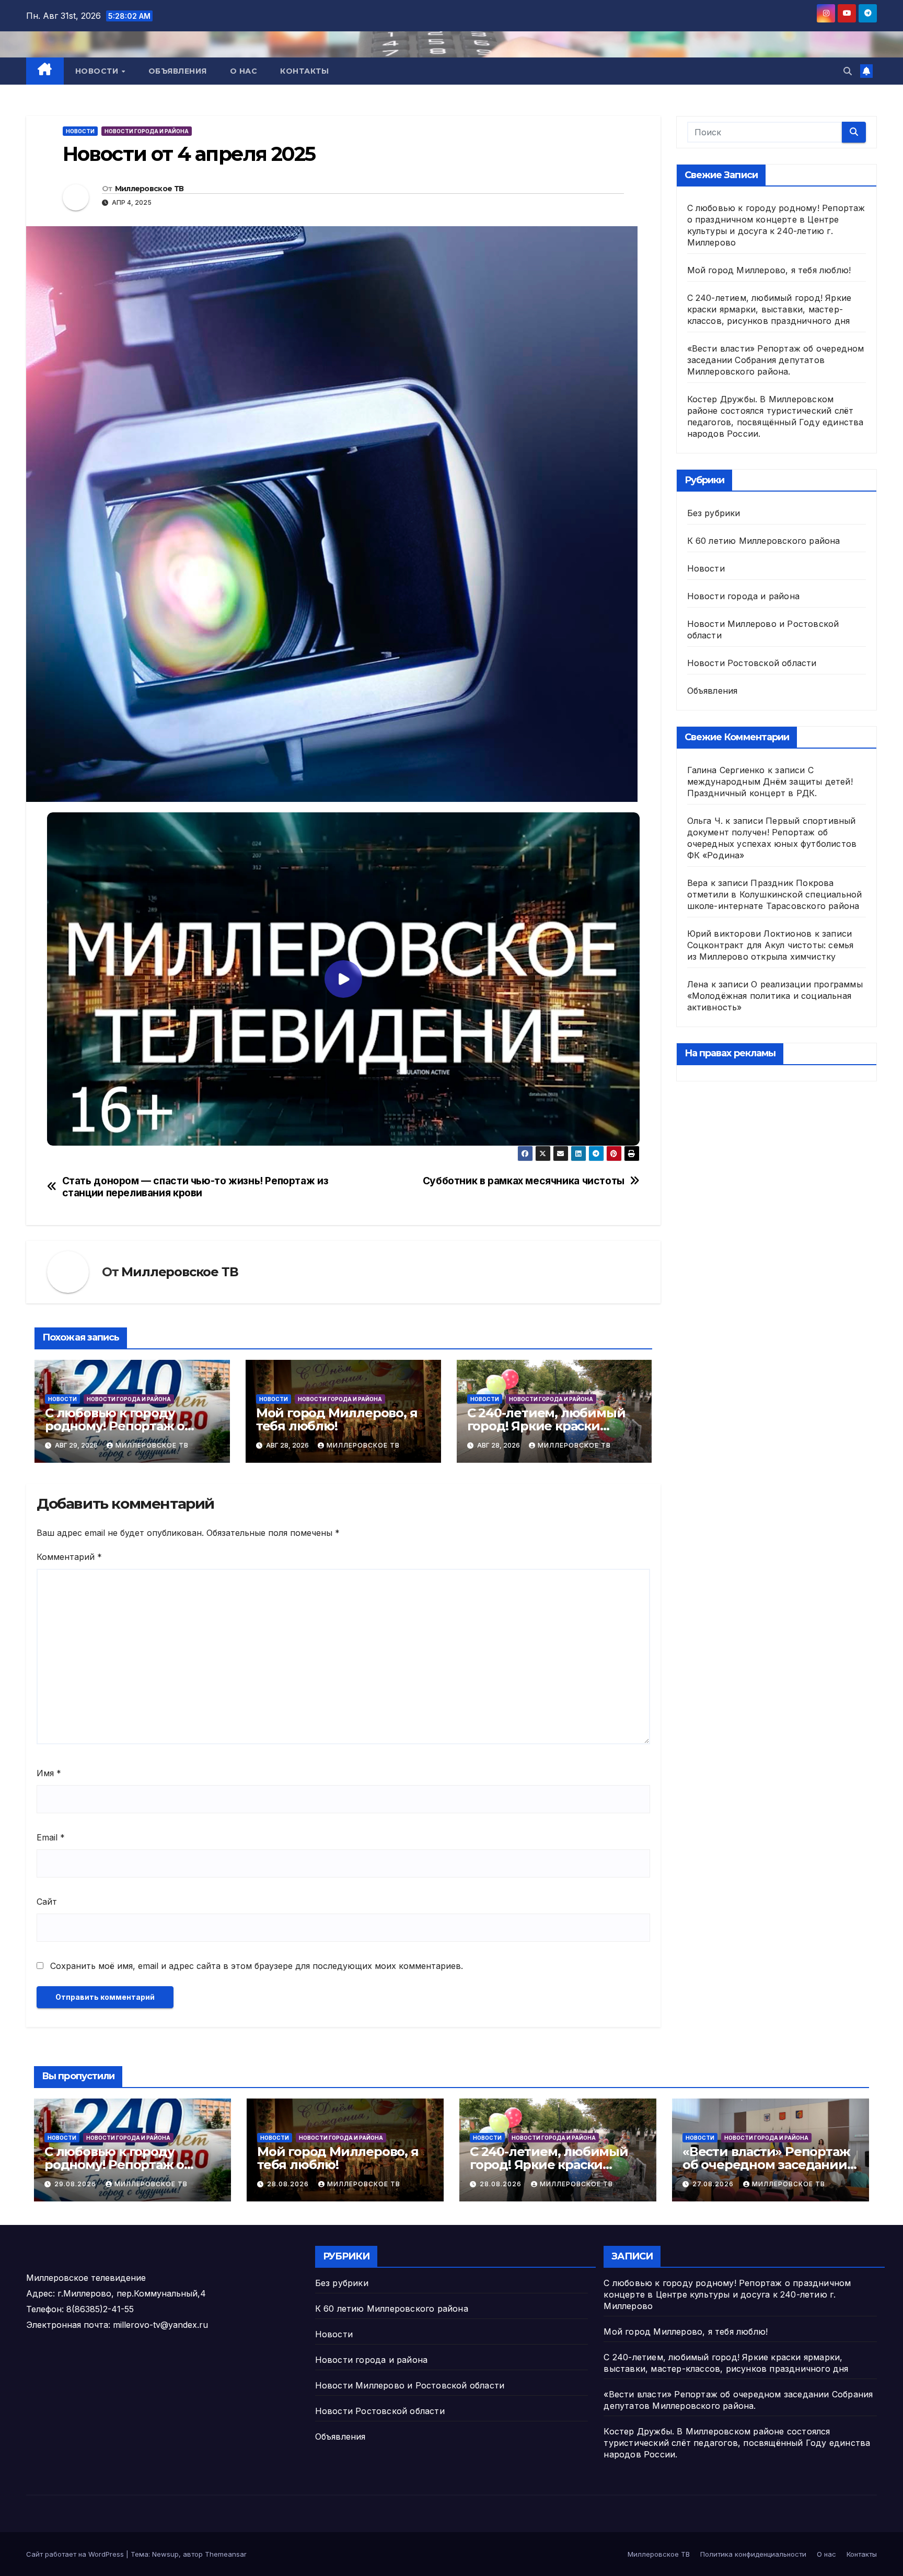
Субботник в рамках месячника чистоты (524, 1181)
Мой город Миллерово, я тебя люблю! (337, 1419)
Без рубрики (714, 513)
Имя (49, 1773)
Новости (98, 71)
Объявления (178, 71)
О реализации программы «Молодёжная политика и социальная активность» (775, 996)
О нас (244, 71)
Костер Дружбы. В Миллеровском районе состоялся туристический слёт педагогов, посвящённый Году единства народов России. (737, 2443)
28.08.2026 (289, 2184)
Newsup (165, 2554)
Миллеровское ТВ (149, 189)
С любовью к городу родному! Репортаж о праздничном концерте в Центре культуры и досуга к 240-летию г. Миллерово (727, 2294)
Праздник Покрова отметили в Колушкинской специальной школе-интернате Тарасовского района (775, 894)
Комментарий (69, 1557)
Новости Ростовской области (752, 663)
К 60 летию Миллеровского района (764, 541)
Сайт (47, 1902)
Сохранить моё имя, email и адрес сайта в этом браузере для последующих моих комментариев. (257, 1966)
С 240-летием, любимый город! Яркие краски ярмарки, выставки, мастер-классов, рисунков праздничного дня (769, 309)
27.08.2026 (714, 2184)
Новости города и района (147, 131)
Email (51, 1837)
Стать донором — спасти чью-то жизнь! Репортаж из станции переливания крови (195, 1187)
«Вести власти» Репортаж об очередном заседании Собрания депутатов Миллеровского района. (776, 360)
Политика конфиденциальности (753, 2554)
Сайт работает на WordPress (76, 2554)
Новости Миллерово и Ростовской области (410, 2385)
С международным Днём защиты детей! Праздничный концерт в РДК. (770, 782)
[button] (848, 71)
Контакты (304, 71)
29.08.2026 (76, 2184)
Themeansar (226, 2554)
